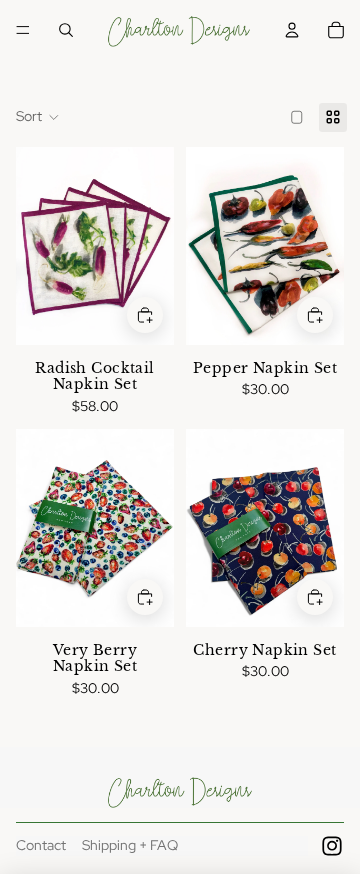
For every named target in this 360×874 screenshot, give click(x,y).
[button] (38, 117)
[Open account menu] (292, 30)
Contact (41, 845)
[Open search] (66, 30)
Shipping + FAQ (130, 845)
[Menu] (23, 30)
